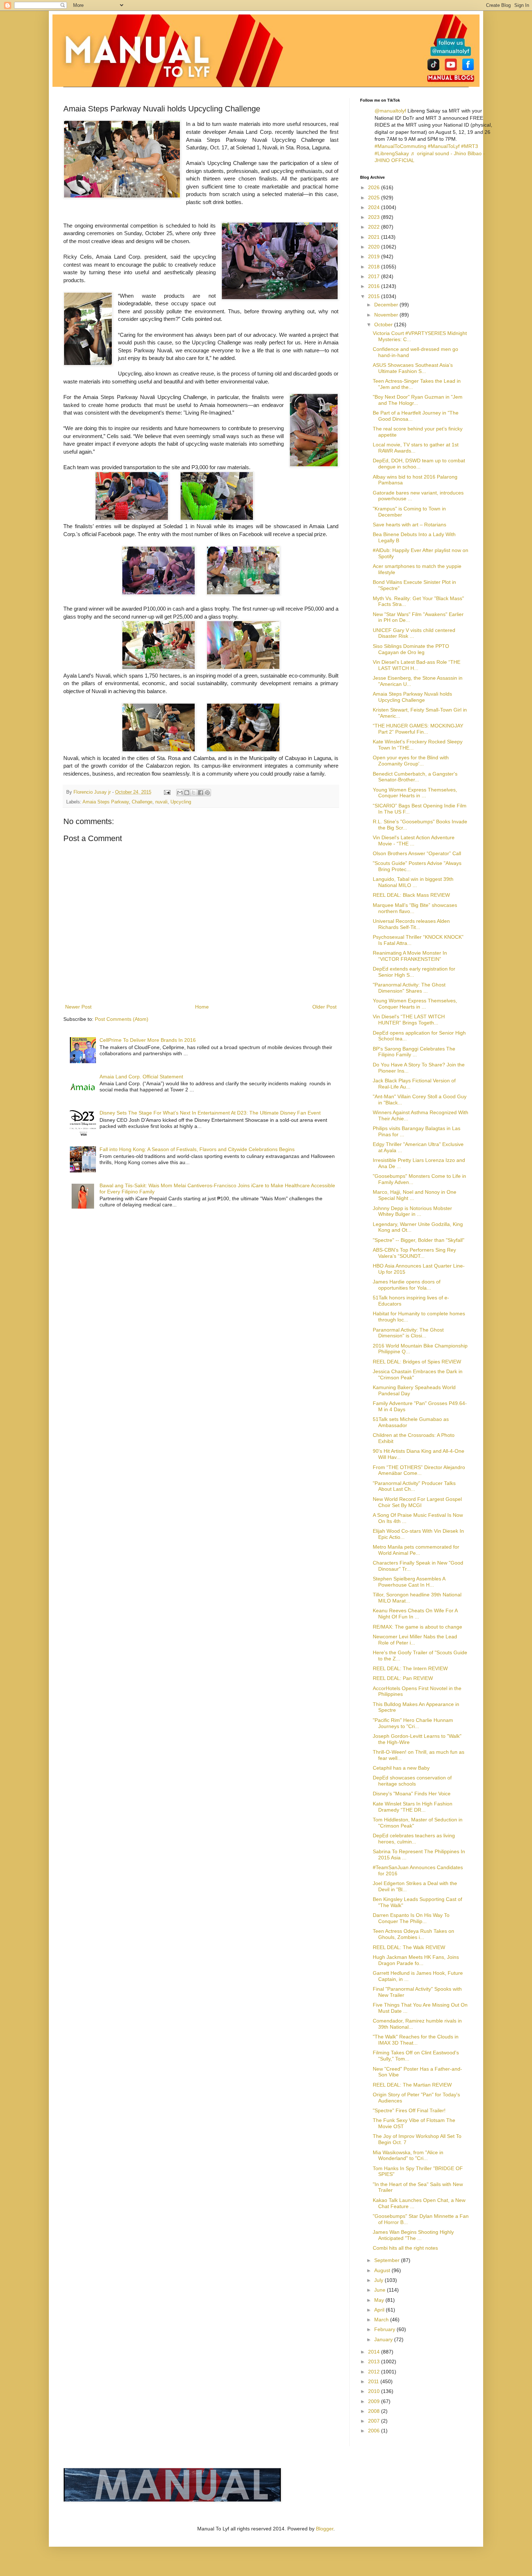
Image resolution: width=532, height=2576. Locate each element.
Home (202, 1007)
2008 (375, 2411)
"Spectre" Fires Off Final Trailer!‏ (409, 2110)
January (384, 2339)
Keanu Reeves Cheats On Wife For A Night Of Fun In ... (415, 1614)
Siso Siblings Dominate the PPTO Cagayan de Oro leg (411, 649)
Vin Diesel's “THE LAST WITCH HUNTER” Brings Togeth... (409, 1020)
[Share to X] (194, 793)
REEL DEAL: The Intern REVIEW (410, 1668)
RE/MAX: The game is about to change (417, 1627)
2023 (375, 217)
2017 (375, 276)
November (387, 315)
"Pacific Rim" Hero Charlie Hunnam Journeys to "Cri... (413, 1723)
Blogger (325, 2529)
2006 (375, 2431)
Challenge (142, 802)
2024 (375, 207)
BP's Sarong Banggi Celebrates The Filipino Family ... (414, 1052)
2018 (375, 267)
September (388, 2260)
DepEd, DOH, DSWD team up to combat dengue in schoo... (419, 464)
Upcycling (181, 802)
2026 (375, 187)
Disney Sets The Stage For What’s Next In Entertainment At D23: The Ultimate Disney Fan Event (210, 1113)
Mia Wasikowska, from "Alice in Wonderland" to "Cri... (408, 2155)
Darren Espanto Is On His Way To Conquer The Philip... (411, 1918)
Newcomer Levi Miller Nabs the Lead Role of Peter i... (415, 1640)
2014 (375, 2352)
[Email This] (180, 793)
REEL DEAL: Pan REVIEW (403, 1678)
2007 (375, 2421)
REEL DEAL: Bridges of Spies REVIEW (417, 1362)
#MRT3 (470, 146)
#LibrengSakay (392, 153)
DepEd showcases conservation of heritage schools (412, 1781)
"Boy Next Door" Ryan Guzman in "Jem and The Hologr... (418, 400)
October (384, 324)
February (385, 2329)
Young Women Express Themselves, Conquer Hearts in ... (415, 793)
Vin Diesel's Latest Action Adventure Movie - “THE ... (414, 841)
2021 (375, 237)
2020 (375, 247)
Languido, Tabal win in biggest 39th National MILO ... (413, 882)
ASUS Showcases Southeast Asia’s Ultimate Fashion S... (413, 368)
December (387, 305)
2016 (375, 286)
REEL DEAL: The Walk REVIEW (409, 1947)
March (382, 2320)
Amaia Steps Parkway (106, 802)
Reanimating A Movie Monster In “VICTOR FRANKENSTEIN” (410, 956)
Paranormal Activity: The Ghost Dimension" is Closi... (408, 1333)
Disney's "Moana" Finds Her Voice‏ (412, 1794)
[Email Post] (167, 792)
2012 (375, 2372)
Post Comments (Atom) (122, 1019)
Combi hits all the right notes (405, 2248)
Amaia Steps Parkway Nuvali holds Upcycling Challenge (412, 697)
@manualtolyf (390, 111)
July (379, 2280)
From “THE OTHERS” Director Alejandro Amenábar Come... (419, 1470)
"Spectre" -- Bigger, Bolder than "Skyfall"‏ (419, 1240)
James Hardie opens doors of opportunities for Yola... (407, 1285)
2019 (375, 256)
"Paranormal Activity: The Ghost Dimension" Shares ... (409, 988)
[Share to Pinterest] (207, 793)
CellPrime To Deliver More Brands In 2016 (148, 1040)
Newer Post (78, 1007)
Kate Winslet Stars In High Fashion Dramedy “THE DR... (413, 1807)
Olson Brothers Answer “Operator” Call (417, 853)
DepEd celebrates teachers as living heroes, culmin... (414, 1839)
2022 (375, 227)
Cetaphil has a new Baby (401, 1768)
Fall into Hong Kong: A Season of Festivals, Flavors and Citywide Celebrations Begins (197, 1149)
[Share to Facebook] (200, 793)
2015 (375, 296)
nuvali (161, 802)
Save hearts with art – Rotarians (409, 525)
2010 (375, 2391)
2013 (375, 2361)
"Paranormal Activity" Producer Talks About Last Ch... (414, 1486)
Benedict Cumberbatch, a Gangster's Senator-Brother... (415, 777)
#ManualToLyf (444, 146)
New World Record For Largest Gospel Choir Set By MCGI (417, 1502)
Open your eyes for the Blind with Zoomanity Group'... (411, 761)
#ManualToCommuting (400, 146)
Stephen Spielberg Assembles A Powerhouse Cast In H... (409, 1582)
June (381, 2290)
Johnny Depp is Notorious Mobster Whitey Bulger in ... (412, 1211)
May (380, 2300)
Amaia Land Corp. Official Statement (141, 1077)
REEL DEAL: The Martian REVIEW (412, 2085)
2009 (375, 2401)
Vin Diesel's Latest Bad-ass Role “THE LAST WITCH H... (417, 665)
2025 (375, 198)
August (383, 2270)
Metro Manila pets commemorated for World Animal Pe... (416, 1550)
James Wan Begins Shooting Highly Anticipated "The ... (413, 2235)
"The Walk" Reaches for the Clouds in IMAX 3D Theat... (416, 2040)
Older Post (324, 1007)
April (380, 2310)
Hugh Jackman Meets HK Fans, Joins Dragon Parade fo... (416, 1960)
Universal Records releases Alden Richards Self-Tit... (411, 924)
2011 (374, 2381)
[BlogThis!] (187, 793)
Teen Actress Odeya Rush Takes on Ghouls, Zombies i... (413, 1934)
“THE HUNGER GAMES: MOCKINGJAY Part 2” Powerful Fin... (418, 729)
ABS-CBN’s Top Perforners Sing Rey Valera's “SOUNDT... (414, 1253)
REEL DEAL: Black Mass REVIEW (411, 895)
